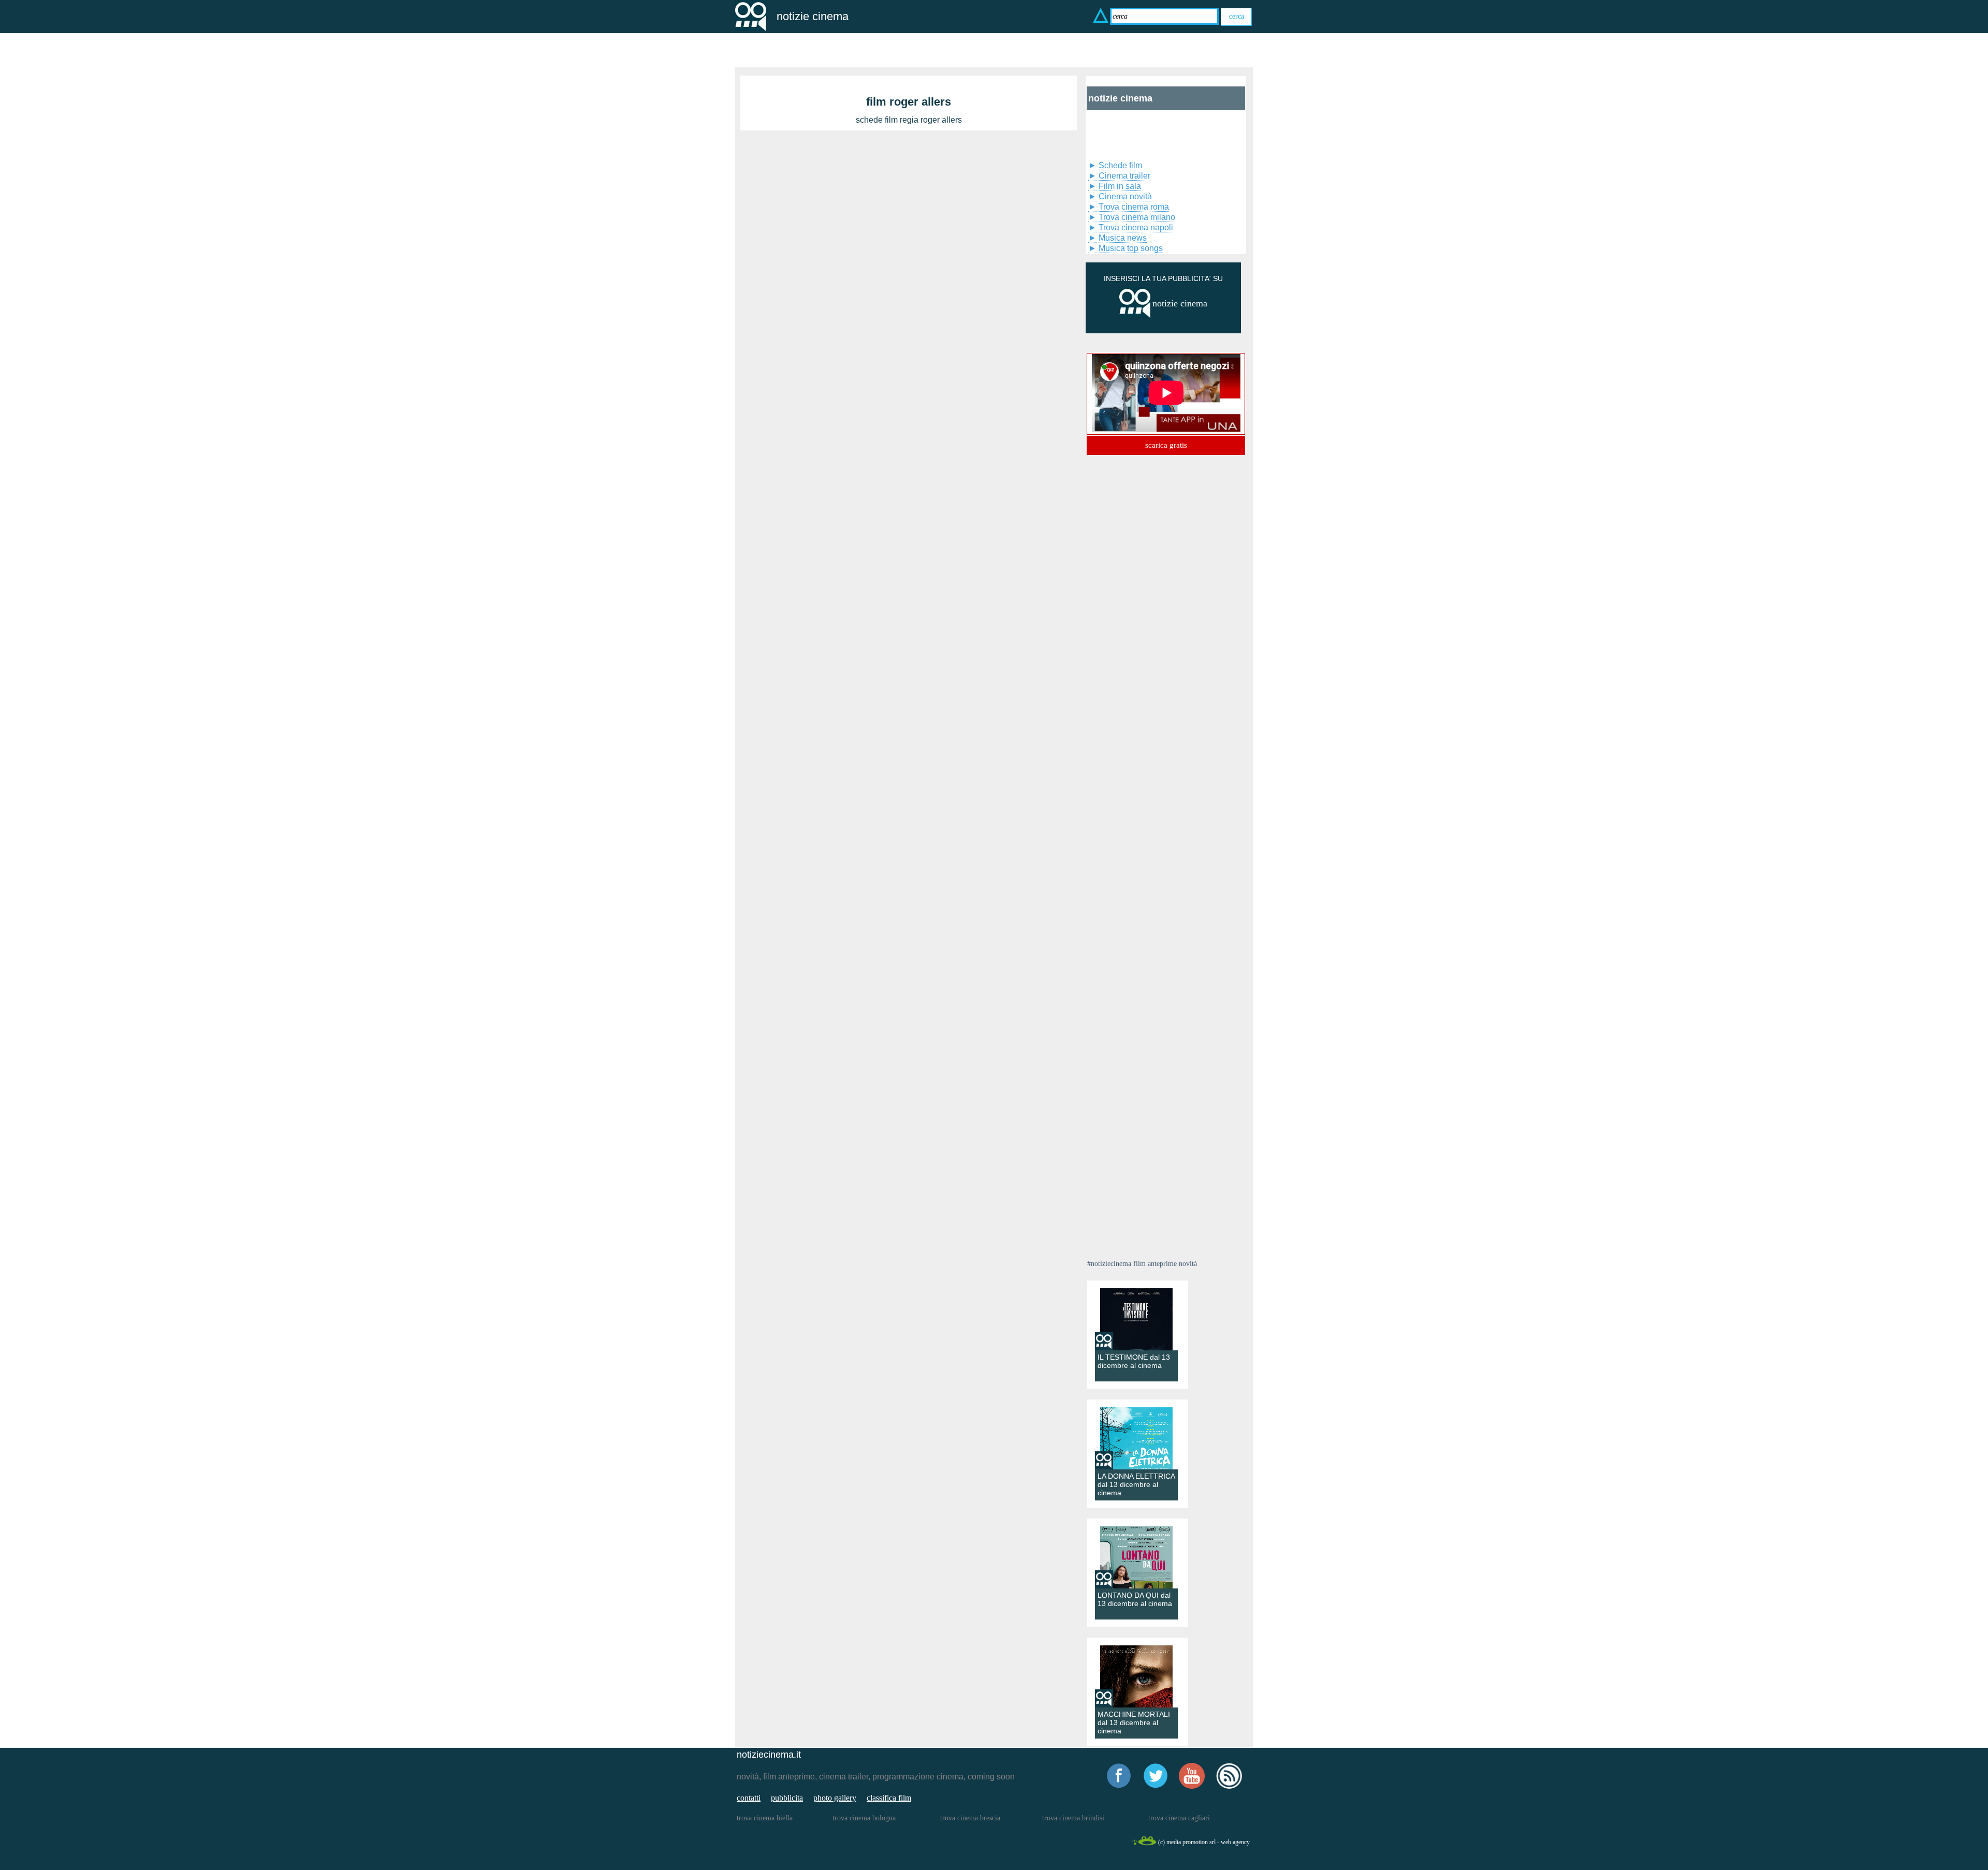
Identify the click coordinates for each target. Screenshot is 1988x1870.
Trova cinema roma (1134, 207)
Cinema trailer (1124, 176)
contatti (749, 1798)
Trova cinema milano (1137, 217)
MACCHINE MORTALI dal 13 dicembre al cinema (1134, 1722)
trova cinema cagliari (1179, 1818)
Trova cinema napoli (1136, 227)
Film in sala (1120, 186)
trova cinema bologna (864, 1818)
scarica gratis (1166, 445)
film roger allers (909, 102)
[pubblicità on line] (1135, 315)
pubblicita (787, 1798)
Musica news (1123, 238)
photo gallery (835, 1798)
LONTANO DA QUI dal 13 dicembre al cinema (1135, 1599)
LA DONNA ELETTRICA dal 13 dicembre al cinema (1136, 1484)
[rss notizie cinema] (1229, 1787)
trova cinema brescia (970, 1818)
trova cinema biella (765, 1818)
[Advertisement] (1139, 134)
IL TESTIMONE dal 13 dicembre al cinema (1134, 1361)
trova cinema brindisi (1073, 1818)
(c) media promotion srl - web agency (1204, 1842)
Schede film (1120, 165)
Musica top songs (1131, 248)
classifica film (889, 1798)
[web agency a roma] (1144, 1844)
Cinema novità (1125, 196)
